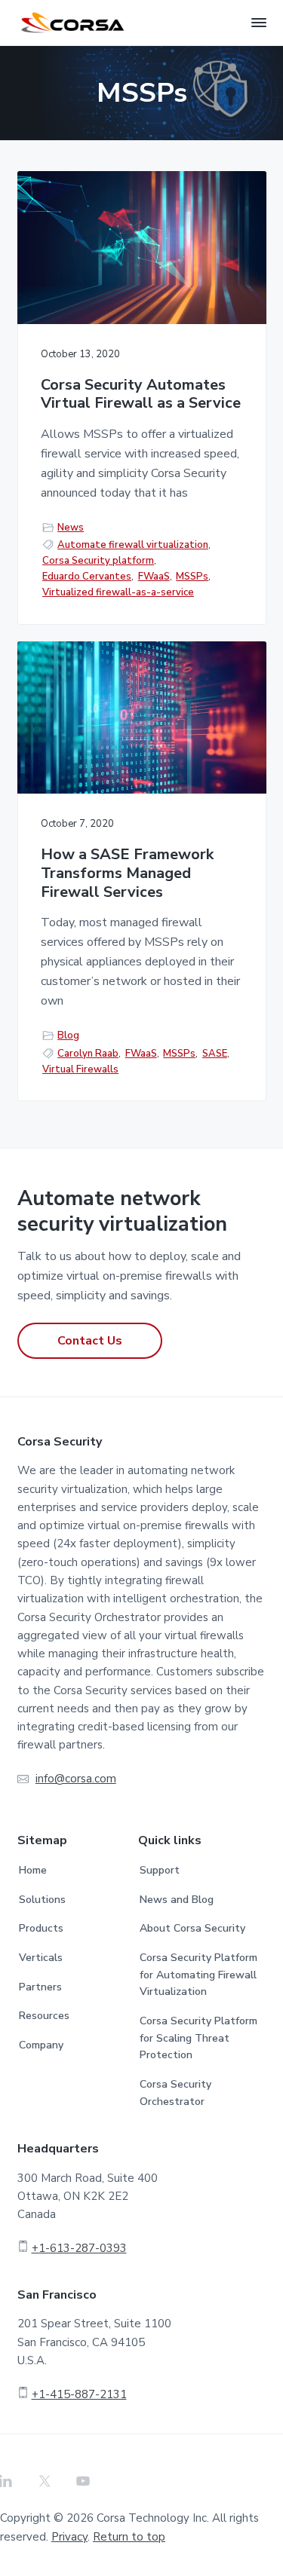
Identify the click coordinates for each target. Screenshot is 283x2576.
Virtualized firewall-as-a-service (118, 592)
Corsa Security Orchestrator (175, 2093)
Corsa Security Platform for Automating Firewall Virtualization (198, 1975)
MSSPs (192, 577)
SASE (215, 1054)
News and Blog (177, 1900)
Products (41, 1928)
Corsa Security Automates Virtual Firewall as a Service (141, 395)
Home (33, 1870)
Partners (40, 1987)
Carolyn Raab (88, 1054)
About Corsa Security (192, 1928)
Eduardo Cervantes (87, 577)
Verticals (41, 1958)
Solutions (42, 1900)
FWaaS (154, 577)
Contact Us (90, 1341)
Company (41, 2045)
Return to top (129, 2537)
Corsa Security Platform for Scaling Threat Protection (198, 2038)
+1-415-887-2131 (79, 2394)
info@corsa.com (76, 1779)
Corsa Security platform (98, 561)
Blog (68, 1036)
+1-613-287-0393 (79, 2248)
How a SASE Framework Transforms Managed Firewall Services (127, 873)
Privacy (69, 2537)
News (71, 528)
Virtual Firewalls (80, 1069)
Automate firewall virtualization (133, 545)
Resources (44, 2016)
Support (160, 1870)
